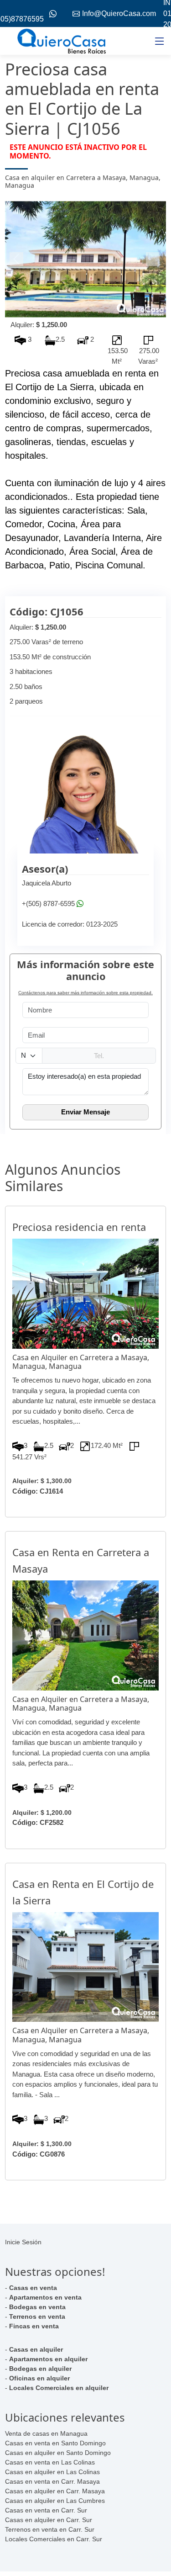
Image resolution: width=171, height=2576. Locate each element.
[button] (17, 259)
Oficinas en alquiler (39, 2378)
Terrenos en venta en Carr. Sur (50, 2529)
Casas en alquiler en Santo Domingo (58, 2453)
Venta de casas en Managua (46, 2433)
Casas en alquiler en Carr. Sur (49, 2520)
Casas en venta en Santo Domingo (55, 2443)
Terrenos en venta (37, 2316)
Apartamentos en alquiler (48, 2359)
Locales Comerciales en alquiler (59, 2388)
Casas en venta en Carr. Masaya (52, 2481)
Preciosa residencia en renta (79, 1227)
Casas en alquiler (36, 2349)
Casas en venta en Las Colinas (50, 2462)
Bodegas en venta (37, 2307)
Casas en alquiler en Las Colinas (52, 2472)
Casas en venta (33, 2288)
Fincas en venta (34, 2326)
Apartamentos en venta (45, 2297)
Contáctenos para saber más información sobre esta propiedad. (85, 993)
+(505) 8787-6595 (48, 904)
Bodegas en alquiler (40, 2369)
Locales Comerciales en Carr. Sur (54, 2539)
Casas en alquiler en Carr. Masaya (55, 2491)
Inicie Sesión (23, 2242)
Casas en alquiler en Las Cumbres (55, 2501)
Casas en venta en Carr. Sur (46, 2510)
